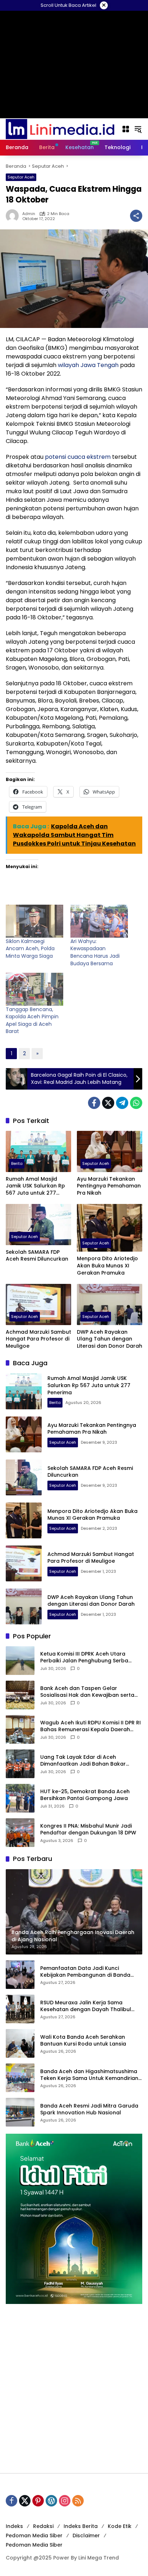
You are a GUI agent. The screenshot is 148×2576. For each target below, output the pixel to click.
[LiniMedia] (60, 129)
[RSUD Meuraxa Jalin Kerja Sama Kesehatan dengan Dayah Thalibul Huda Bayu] (20, 2009)
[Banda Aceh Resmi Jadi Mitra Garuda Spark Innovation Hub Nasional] (20, 2112)
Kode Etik (120, 2526)
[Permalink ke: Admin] (14, 216)
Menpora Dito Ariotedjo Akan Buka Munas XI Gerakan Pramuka (107, 1266)
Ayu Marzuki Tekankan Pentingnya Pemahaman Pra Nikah (109, 1186)
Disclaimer (86, 2535)
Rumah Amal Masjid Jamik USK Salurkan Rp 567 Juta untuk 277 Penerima (35, 1186)
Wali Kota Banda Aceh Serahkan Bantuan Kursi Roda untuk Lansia (83, 2041)
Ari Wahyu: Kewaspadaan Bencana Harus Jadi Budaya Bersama (95, 952)
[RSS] (78, 2501)
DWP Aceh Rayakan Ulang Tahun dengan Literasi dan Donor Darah (110, 1339)
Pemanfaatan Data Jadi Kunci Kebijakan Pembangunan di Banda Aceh (85, 1972)
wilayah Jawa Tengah (88, 365)
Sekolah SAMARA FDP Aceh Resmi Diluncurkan (37, 1256)
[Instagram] (65, 2501)
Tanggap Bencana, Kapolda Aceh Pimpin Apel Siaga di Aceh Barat (32, 1020)
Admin (29, 214)
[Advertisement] (74, 2389)
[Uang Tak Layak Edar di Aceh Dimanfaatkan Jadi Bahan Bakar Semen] (20, 1764)
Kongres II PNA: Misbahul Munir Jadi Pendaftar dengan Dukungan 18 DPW (88, 1830)
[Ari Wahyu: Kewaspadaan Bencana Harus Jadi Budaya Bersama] (99, 921)
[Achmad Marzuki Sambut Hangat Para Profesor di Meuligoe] (38, 1304)
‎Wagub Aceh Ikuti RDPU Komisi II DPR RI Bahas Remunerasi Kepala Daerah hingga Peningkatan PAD (91, 1726)
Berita (17, 1163)
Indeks (14, 2526)
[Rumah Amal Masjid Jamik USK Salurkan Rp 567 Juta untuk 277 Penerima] (38, 1151)
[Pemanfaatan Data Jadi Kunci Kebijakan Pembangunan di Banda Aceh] (20, 1975)
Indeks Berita (81, 2526)
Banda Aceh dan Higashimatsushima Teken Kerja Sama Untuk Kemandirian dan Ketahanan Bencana (89, 2075)
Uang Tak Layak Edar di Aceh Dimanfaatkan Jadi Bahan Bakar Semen (83, 1761)
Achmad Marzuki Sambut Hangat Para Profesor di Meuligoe (38, 1339)
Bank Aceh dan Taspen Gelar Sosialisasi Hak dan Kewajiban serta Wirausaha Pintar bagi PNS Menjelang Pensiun (89, 1692)
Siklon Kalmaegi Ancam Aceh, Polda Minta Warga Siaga (30, 949)
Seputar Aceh (21, 177)
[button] (138, 129)
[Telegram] (122, 1103)
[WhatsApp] (136, 1103)
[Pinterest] (38, 2501)
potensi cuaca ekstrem (78, 457)
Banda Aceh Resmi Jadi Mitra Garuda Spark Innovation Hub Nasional (89, 2110)
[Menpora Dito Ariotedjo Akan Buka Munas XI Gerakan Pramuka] (110, 1228)
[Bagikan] (136, 216)
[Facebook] (94, 1103)
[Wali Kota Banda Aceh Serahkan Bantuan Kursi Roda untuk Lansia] (20, 2043)
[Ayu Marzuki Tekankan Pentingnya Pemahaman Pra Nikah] (110, 1151)
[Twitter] (108, 1103)
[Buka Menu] (126, 129)
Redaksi (43, 2526)
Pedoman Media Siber (34, 2535)
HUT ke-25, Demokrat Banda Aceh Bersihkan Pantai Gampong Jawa (85, 1795)
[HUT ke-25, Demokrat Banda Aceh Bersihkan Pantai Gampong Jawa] (20, 1798)
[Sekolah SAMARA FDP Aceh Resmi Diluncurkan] (38, 1224)
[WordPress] (51, 2501)
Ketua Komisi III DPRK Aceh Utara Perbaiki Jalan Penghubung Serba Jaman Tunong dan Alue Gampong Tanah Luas (87, 1658)
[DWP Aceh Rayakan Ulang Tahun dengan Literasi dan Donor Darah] (110, 1304)
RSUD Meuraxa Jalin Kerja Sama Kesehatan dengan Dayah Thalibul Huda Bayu (86, 2006)
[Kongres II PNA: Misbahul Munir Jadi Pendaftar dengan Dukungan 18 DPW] (20, 1833)
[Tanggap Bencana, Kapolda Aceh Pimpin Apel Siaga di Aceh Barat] (34, 989)
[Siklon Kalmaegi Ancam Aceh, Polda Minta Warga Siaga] (34, 921)
